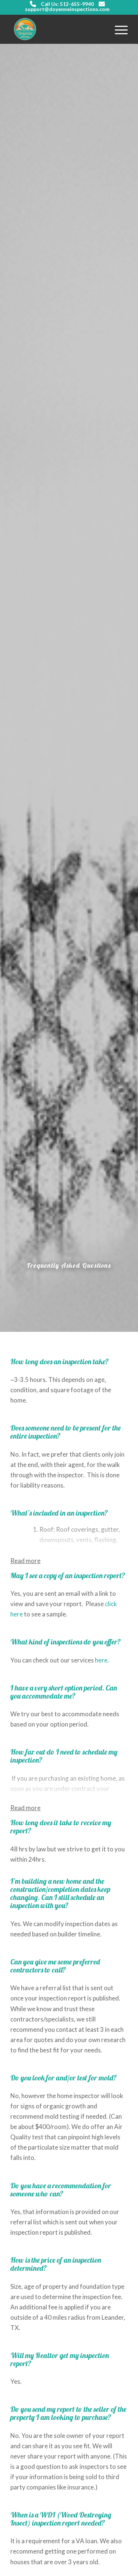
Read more (25, 1561)
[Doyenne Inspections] (57, 29)
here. (102, 1660)
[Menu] (118, 29)
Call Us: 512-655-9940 (67, 4)
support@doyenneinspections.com (67, 9)
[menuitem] (118, 29)
